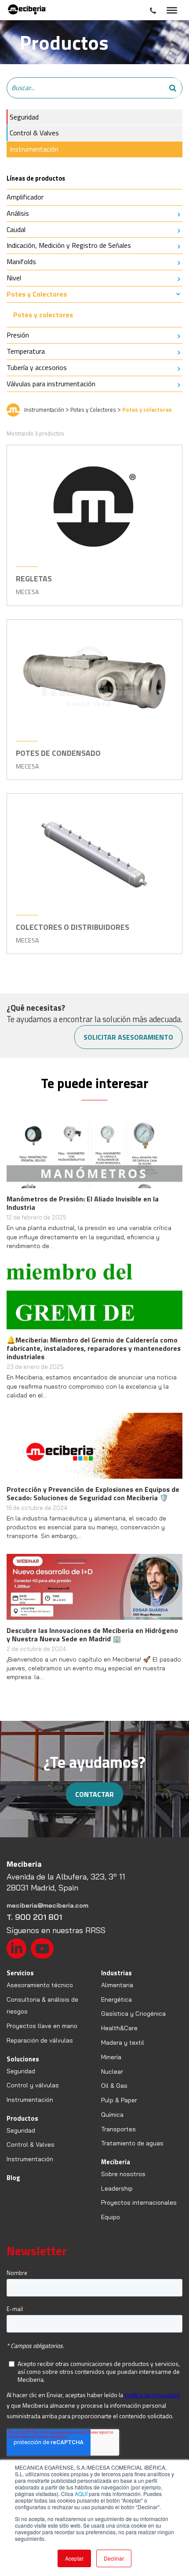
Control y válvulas (33, 2085)
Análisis (18, 213)
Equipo (111, 2217)
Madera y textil (123, 2043)
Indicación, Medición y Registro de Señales (69, 245)
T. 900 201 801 (34, 1917)
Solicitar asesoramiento (128, 1037)
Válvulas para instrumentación (51, 384)
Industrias (116, 1973)
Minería (111, 2057)
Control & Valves (34, 133)
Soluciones (23, 2059)
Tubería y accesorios (37, 367)
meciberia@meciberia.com (47, 1905)
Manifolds (21, 261)
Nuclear (112, 2072)
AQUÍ (81, 2494)
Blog (13, 2178)
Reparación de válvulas (40, 2040)
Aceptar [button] (74, 2558)
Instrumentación (34, 149)
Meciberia (116, 2162)
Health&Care (119, 2028)
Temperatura (26, 351)
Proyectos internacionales (139, 2202)
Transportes (118, 2129)
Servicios (20, 1973)
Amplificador (25, 197)
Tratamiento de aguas (132, 2143)
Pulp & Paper (119, 2100)
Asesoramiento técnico (40, 1985)
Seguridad (24, 117)
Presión (18, 335)
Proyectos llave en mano (42, 2026)
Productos (22, 2118)
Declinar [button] (114, 2558)
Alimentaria (117, 1985)
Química (112, 2115)
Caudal (16, 229)
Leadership (117, 2188)
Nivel (14, 278)
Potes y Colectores (37, 294)
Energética (116, 1999)
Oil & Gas (114, 2086)
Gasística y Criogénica (133, 2014)
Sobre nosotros (123, 2174)
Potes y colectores (43, 315)
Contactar (94, 1794)
